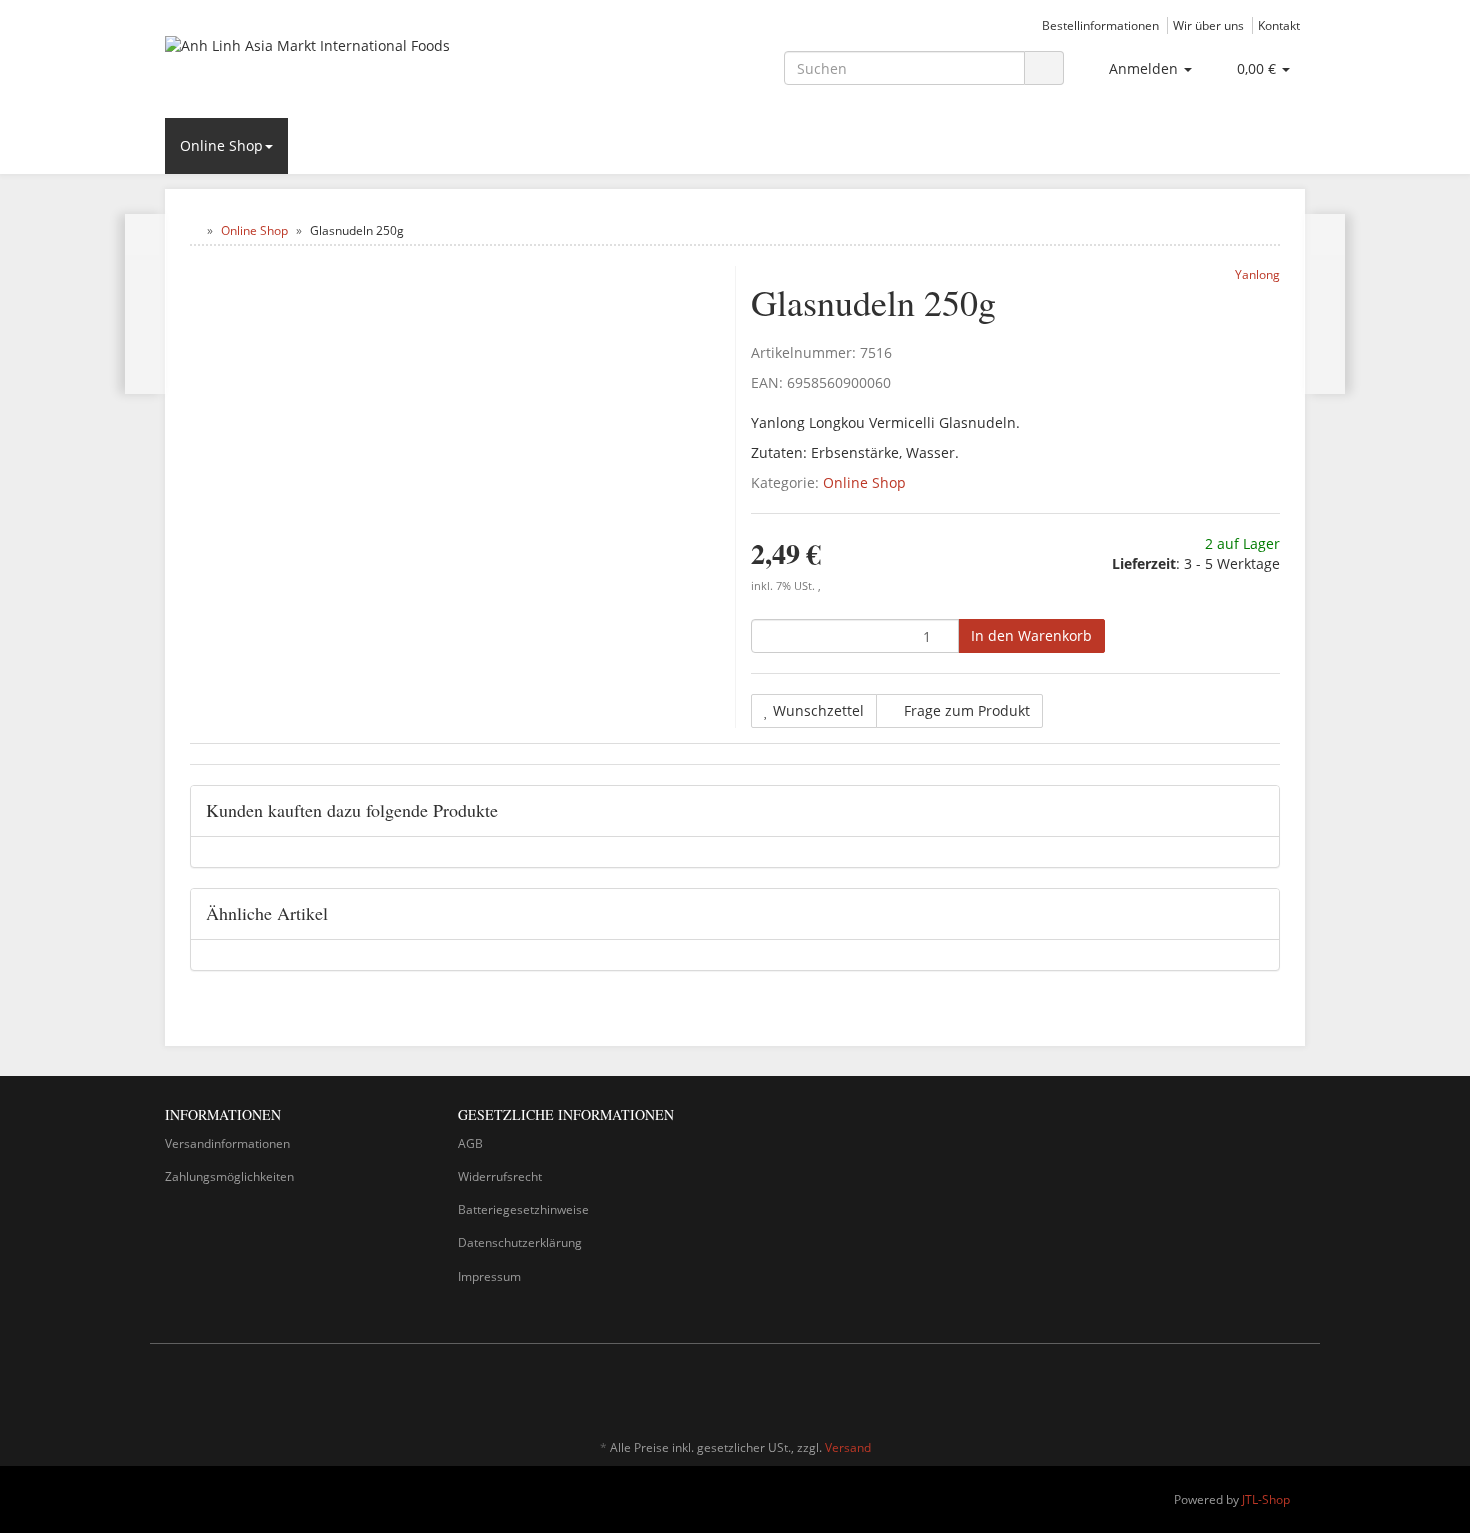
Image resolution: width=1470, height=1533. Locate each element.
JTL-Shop (1266, 1499)
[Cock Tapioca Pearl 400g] (1324, 304)
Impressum (489, 1276)
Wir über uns (1208, 25)
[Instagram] (1294, 1389)
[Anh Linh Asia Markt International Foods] (345, 66)
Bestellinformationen (1100, 25)
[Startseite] (194, 230)
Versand (848, 1447)
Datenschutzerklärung (520, 1242)
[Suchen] (1044, 68)
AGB (470, 1143)
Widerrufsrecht (500, 1176)
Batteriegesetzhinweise (523, 1209)
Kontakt (1279, 25)
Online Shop (221, 145)
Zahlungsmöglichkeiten (229, 1176)
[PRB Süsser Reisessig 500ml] (145, 304)
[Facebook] (1264, 1389)
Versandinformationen (227, 1143)
